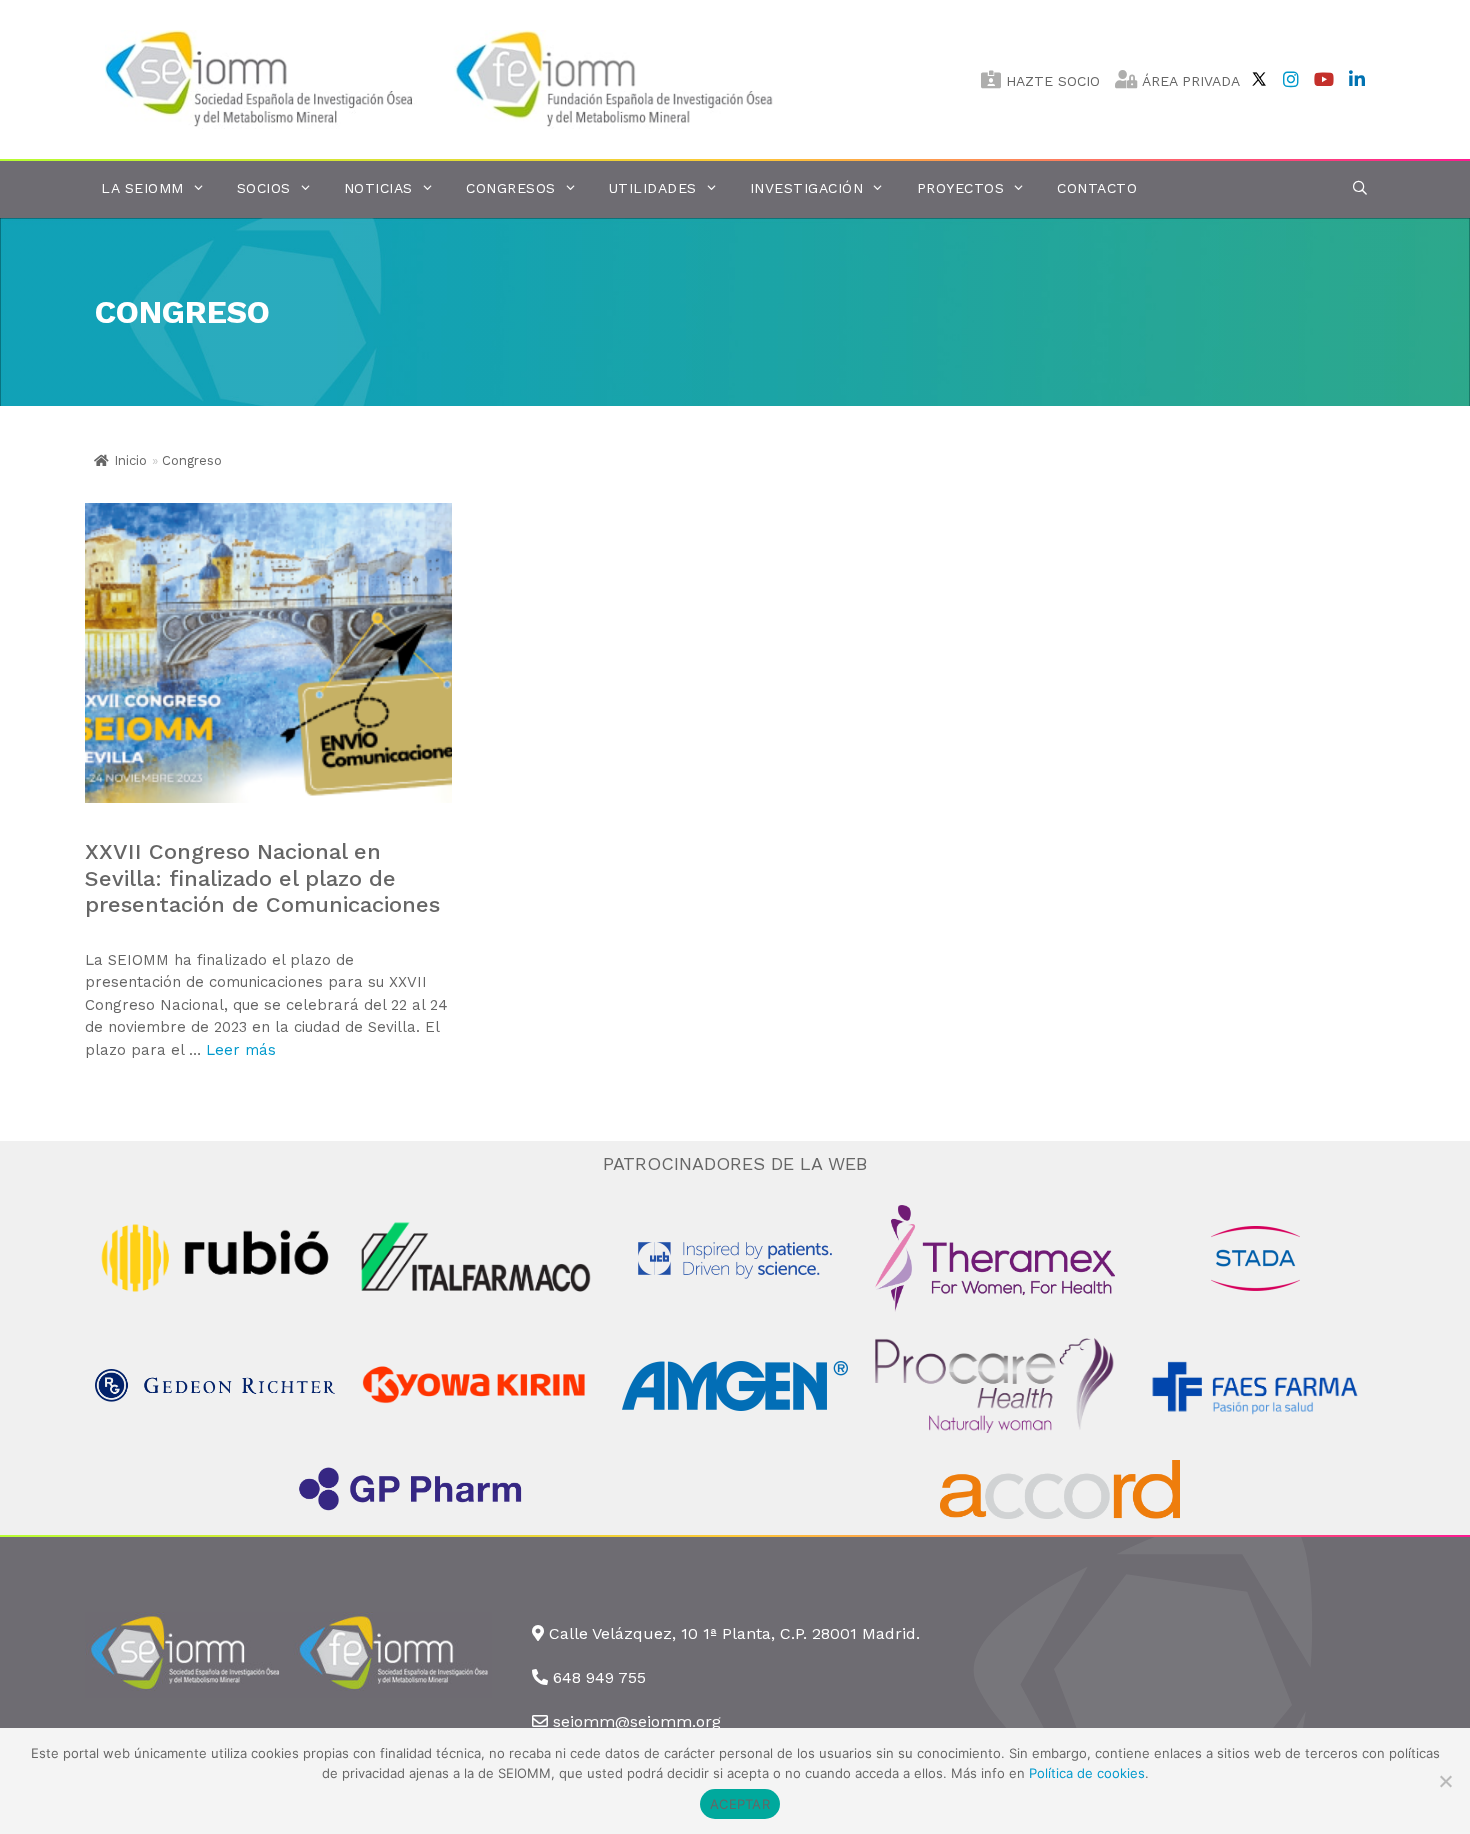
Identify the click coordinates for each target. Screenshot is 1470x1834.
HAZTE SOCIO (1050, 81)
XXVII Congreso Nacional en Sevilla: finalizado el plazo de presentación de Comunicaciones (262, 878)
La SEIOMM (142, 188)
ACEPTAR (740, 1804)
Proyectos (961, 188)
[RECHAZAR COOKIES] (1445, 1781)
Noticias (378, 188)
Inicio (130, 460)
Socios (264, 188)
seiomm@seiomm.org (637, 1721)
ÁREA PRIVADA (1189, 81)
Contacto (1097, 188)
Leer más (241, 1050)
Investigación (807, 188)
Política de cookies (1087, 1773)
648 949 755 (599, 1677)
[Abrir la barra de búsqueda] (1360, 188)
